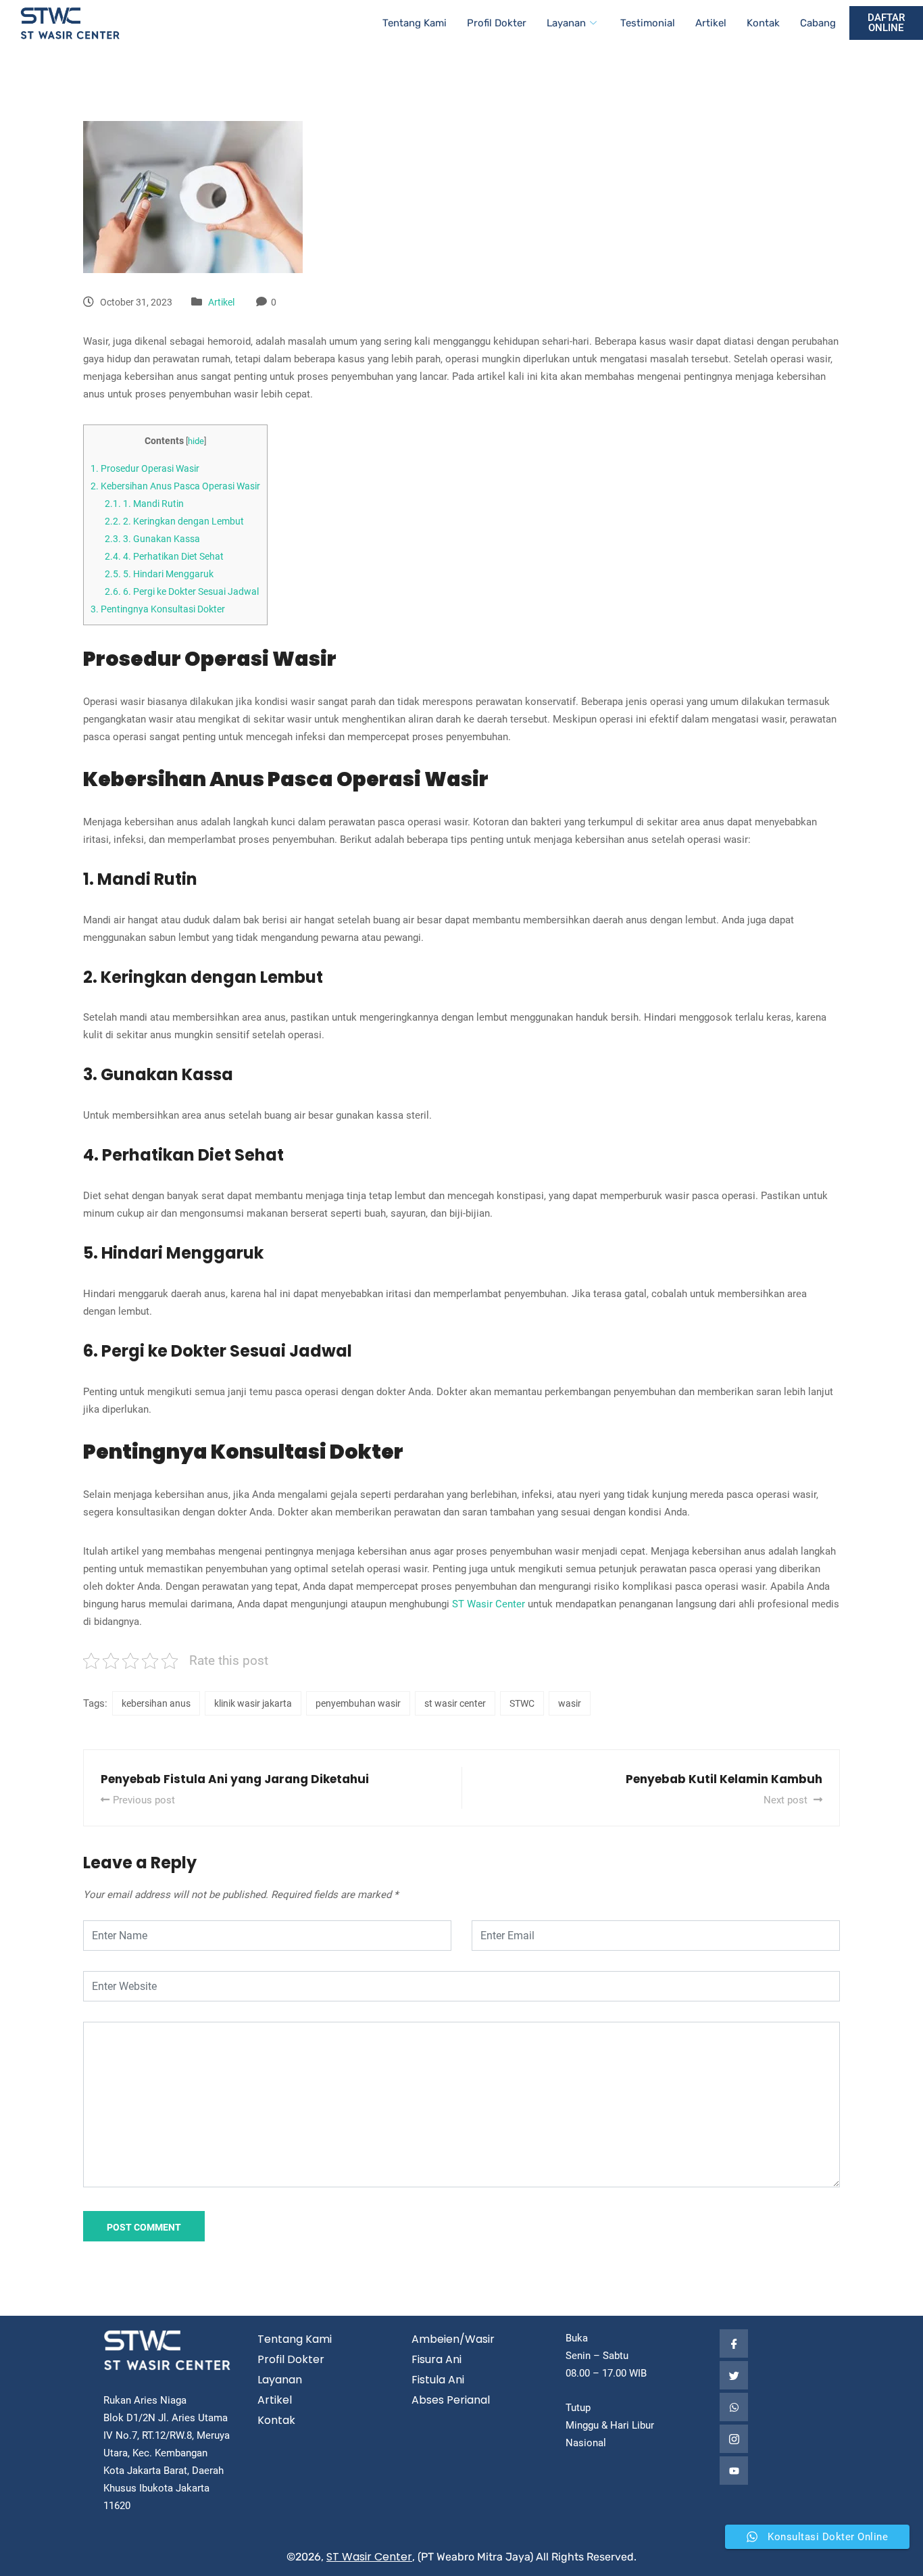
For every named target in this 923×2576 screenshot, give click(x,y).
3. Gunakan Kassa (152, 539)
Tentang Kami (415, 23)
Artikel (711, 23)
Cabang (818, 23)
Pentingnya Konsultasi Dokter (158, 609)
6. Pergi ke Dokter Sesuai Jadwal (182, 591)
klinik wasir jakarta (253, 1703)
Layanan (566, 23)
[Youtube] (734, 2471)
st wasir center (455, 1703)
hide (196, 441)
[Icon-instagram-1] (734, 2439)
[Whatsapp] (734, 2407)
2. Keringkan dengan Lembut (174, 521)
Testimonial (648, 23)
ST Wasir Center (489, 1604)
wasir (570, 1703)
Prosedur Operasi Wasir (145, 468)
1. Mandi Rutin (144, 504)
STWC (522, 1703)
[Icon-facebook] (734, 2343)
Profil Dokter (497, 23)
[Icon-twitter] (734, 2375)
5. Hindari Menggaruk (159, 574)
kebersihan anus (156, 1703)
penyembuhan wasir (358, 1703)
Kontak (763, 23)
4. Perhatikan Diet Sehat (164, 556)
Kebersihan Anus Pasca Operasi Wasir (175, 486)
